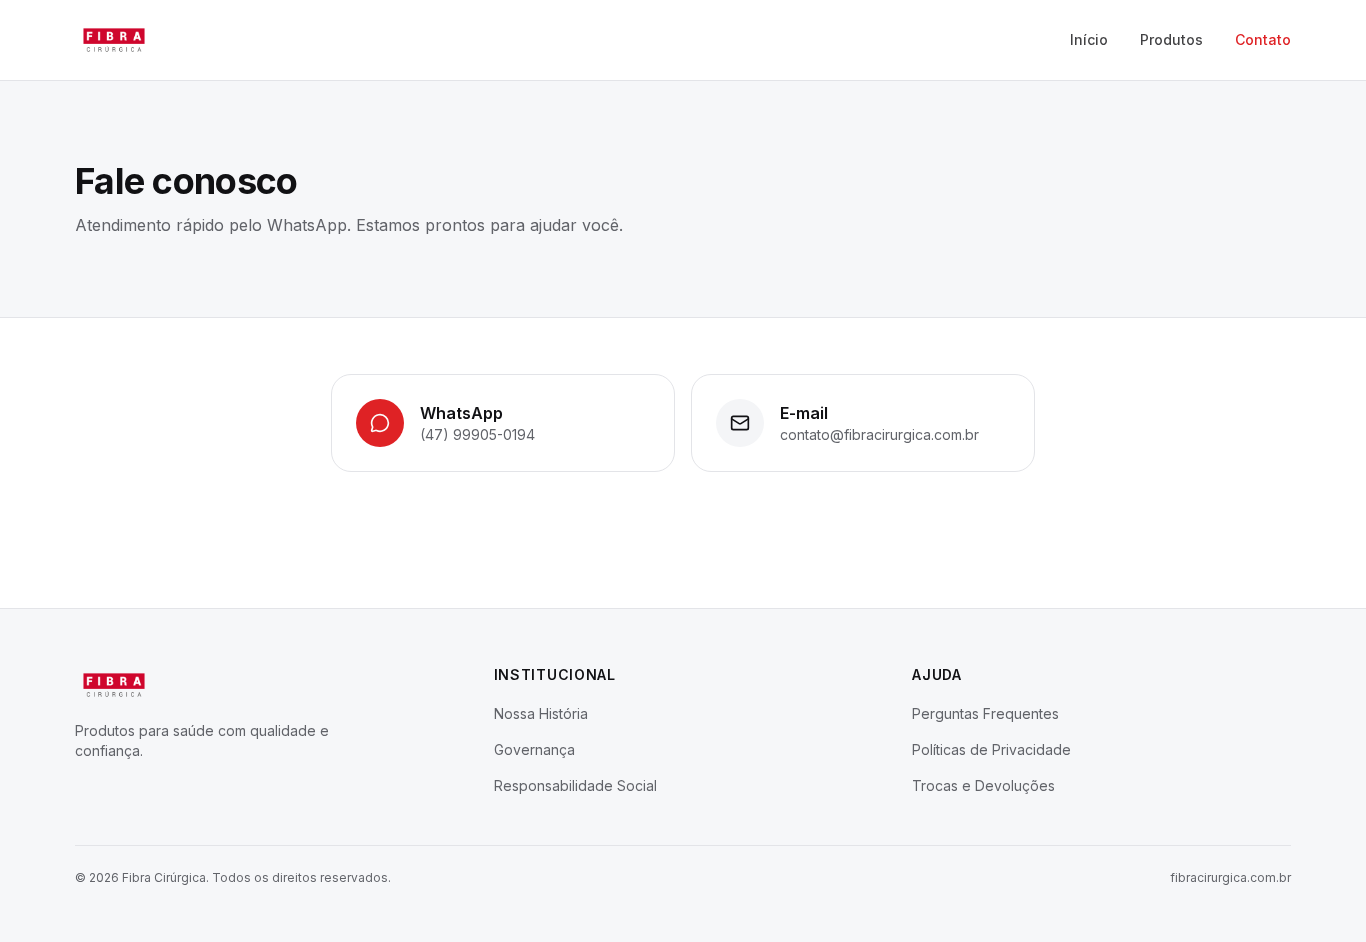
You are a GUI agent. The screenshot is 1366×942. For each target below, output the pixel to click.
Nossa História (541, 713)
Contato (1263, 39)
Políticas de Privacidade (991, 749)
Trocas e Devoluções (983, 785)
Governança (534, 749)
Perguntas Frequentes (985, 713)
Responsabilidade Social (575, 785)
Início (1089, 39)
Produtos (1171, 39)
